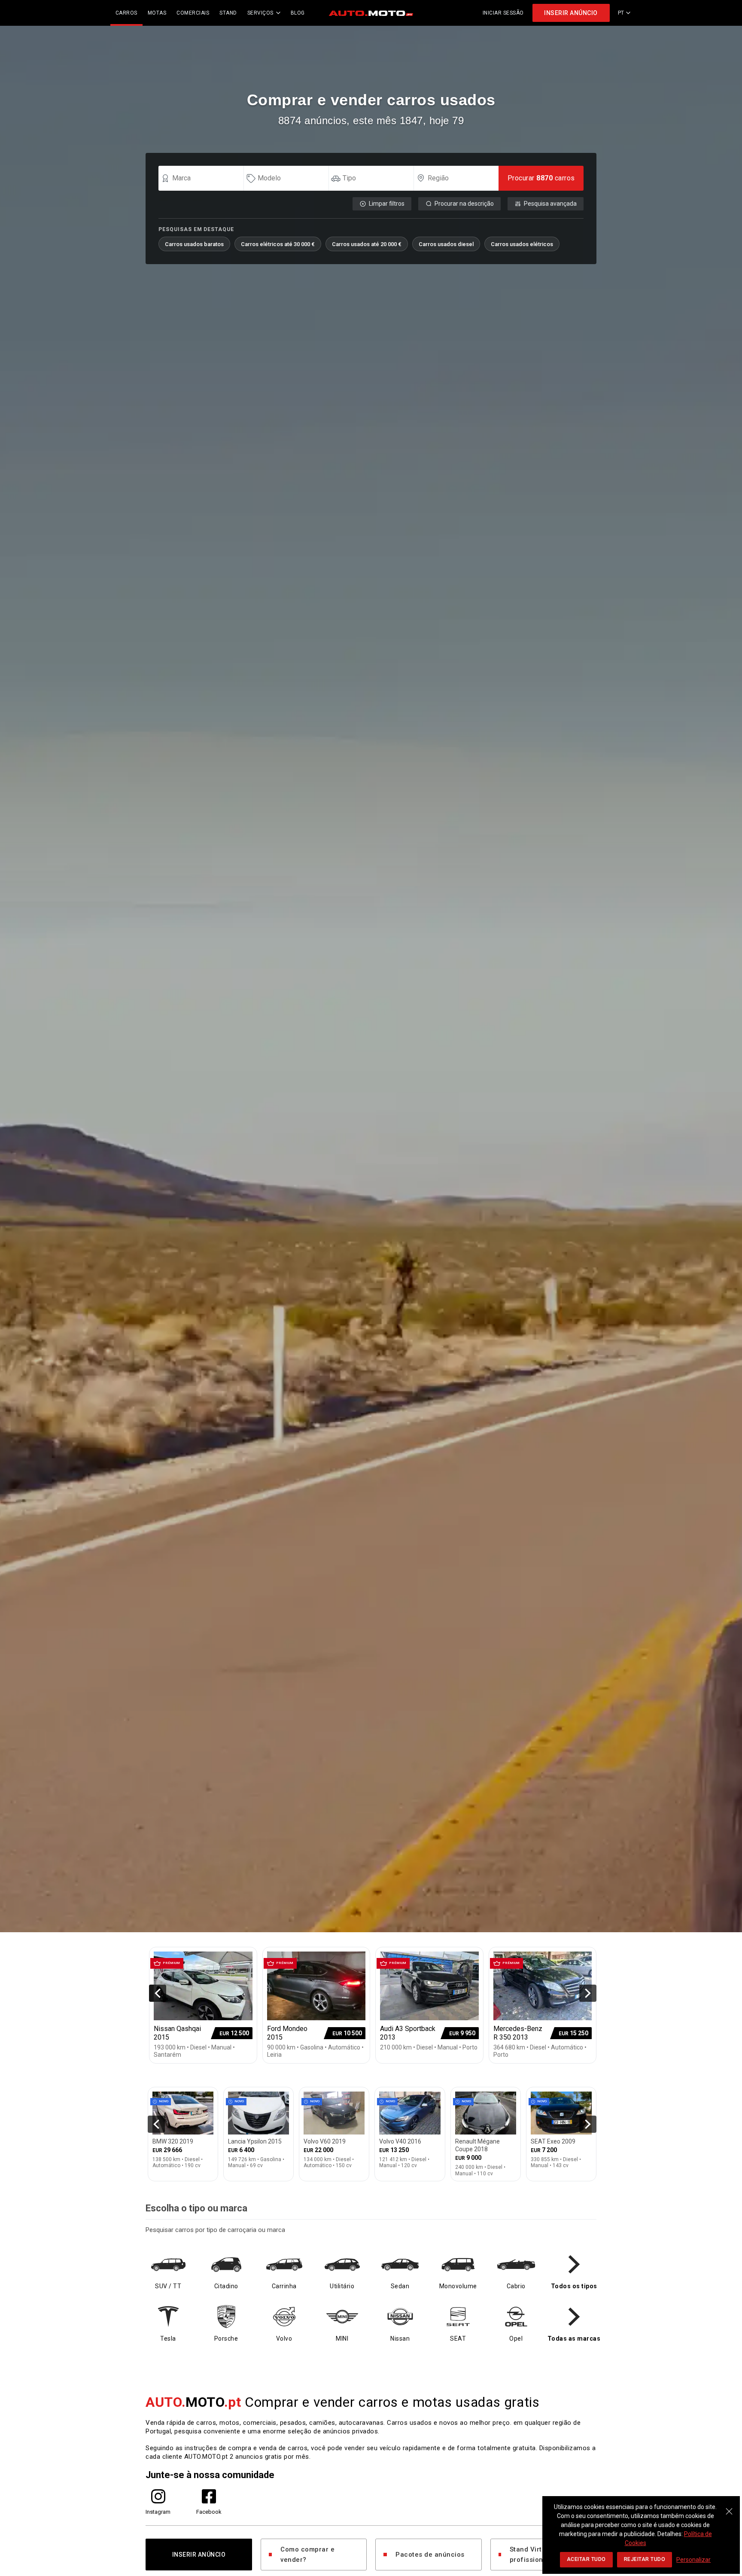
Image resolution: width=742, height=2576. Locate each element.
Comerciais (193, 13)
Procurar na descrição (464, 204)
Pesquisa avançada (550, 204)
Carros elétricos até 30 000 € (278, 244)
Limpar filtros (387, 204)
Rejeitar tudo (645, 2559)
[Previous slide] (158, 1993)
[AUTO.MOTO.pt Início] (371, 13)
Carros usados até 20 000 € (367, 244)
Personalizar (693, 2560)
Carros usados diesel (446, 244)
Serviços (260, 13)
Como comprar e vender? (307, 2555)
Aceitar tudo (586, 2559)
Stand (228, 13)
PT (621, 13)
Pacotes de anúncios (430, 2555)
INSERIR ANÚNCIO (571, 13)
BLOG (298, 13)
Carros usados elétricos (522, 244)
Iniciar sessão (503, 13)
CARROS (126, 13)
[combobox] (205, 178)
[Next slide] (588, 1993)
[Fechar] (729, 2507)
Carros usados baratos (194, 244)
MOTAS (157, 13)
